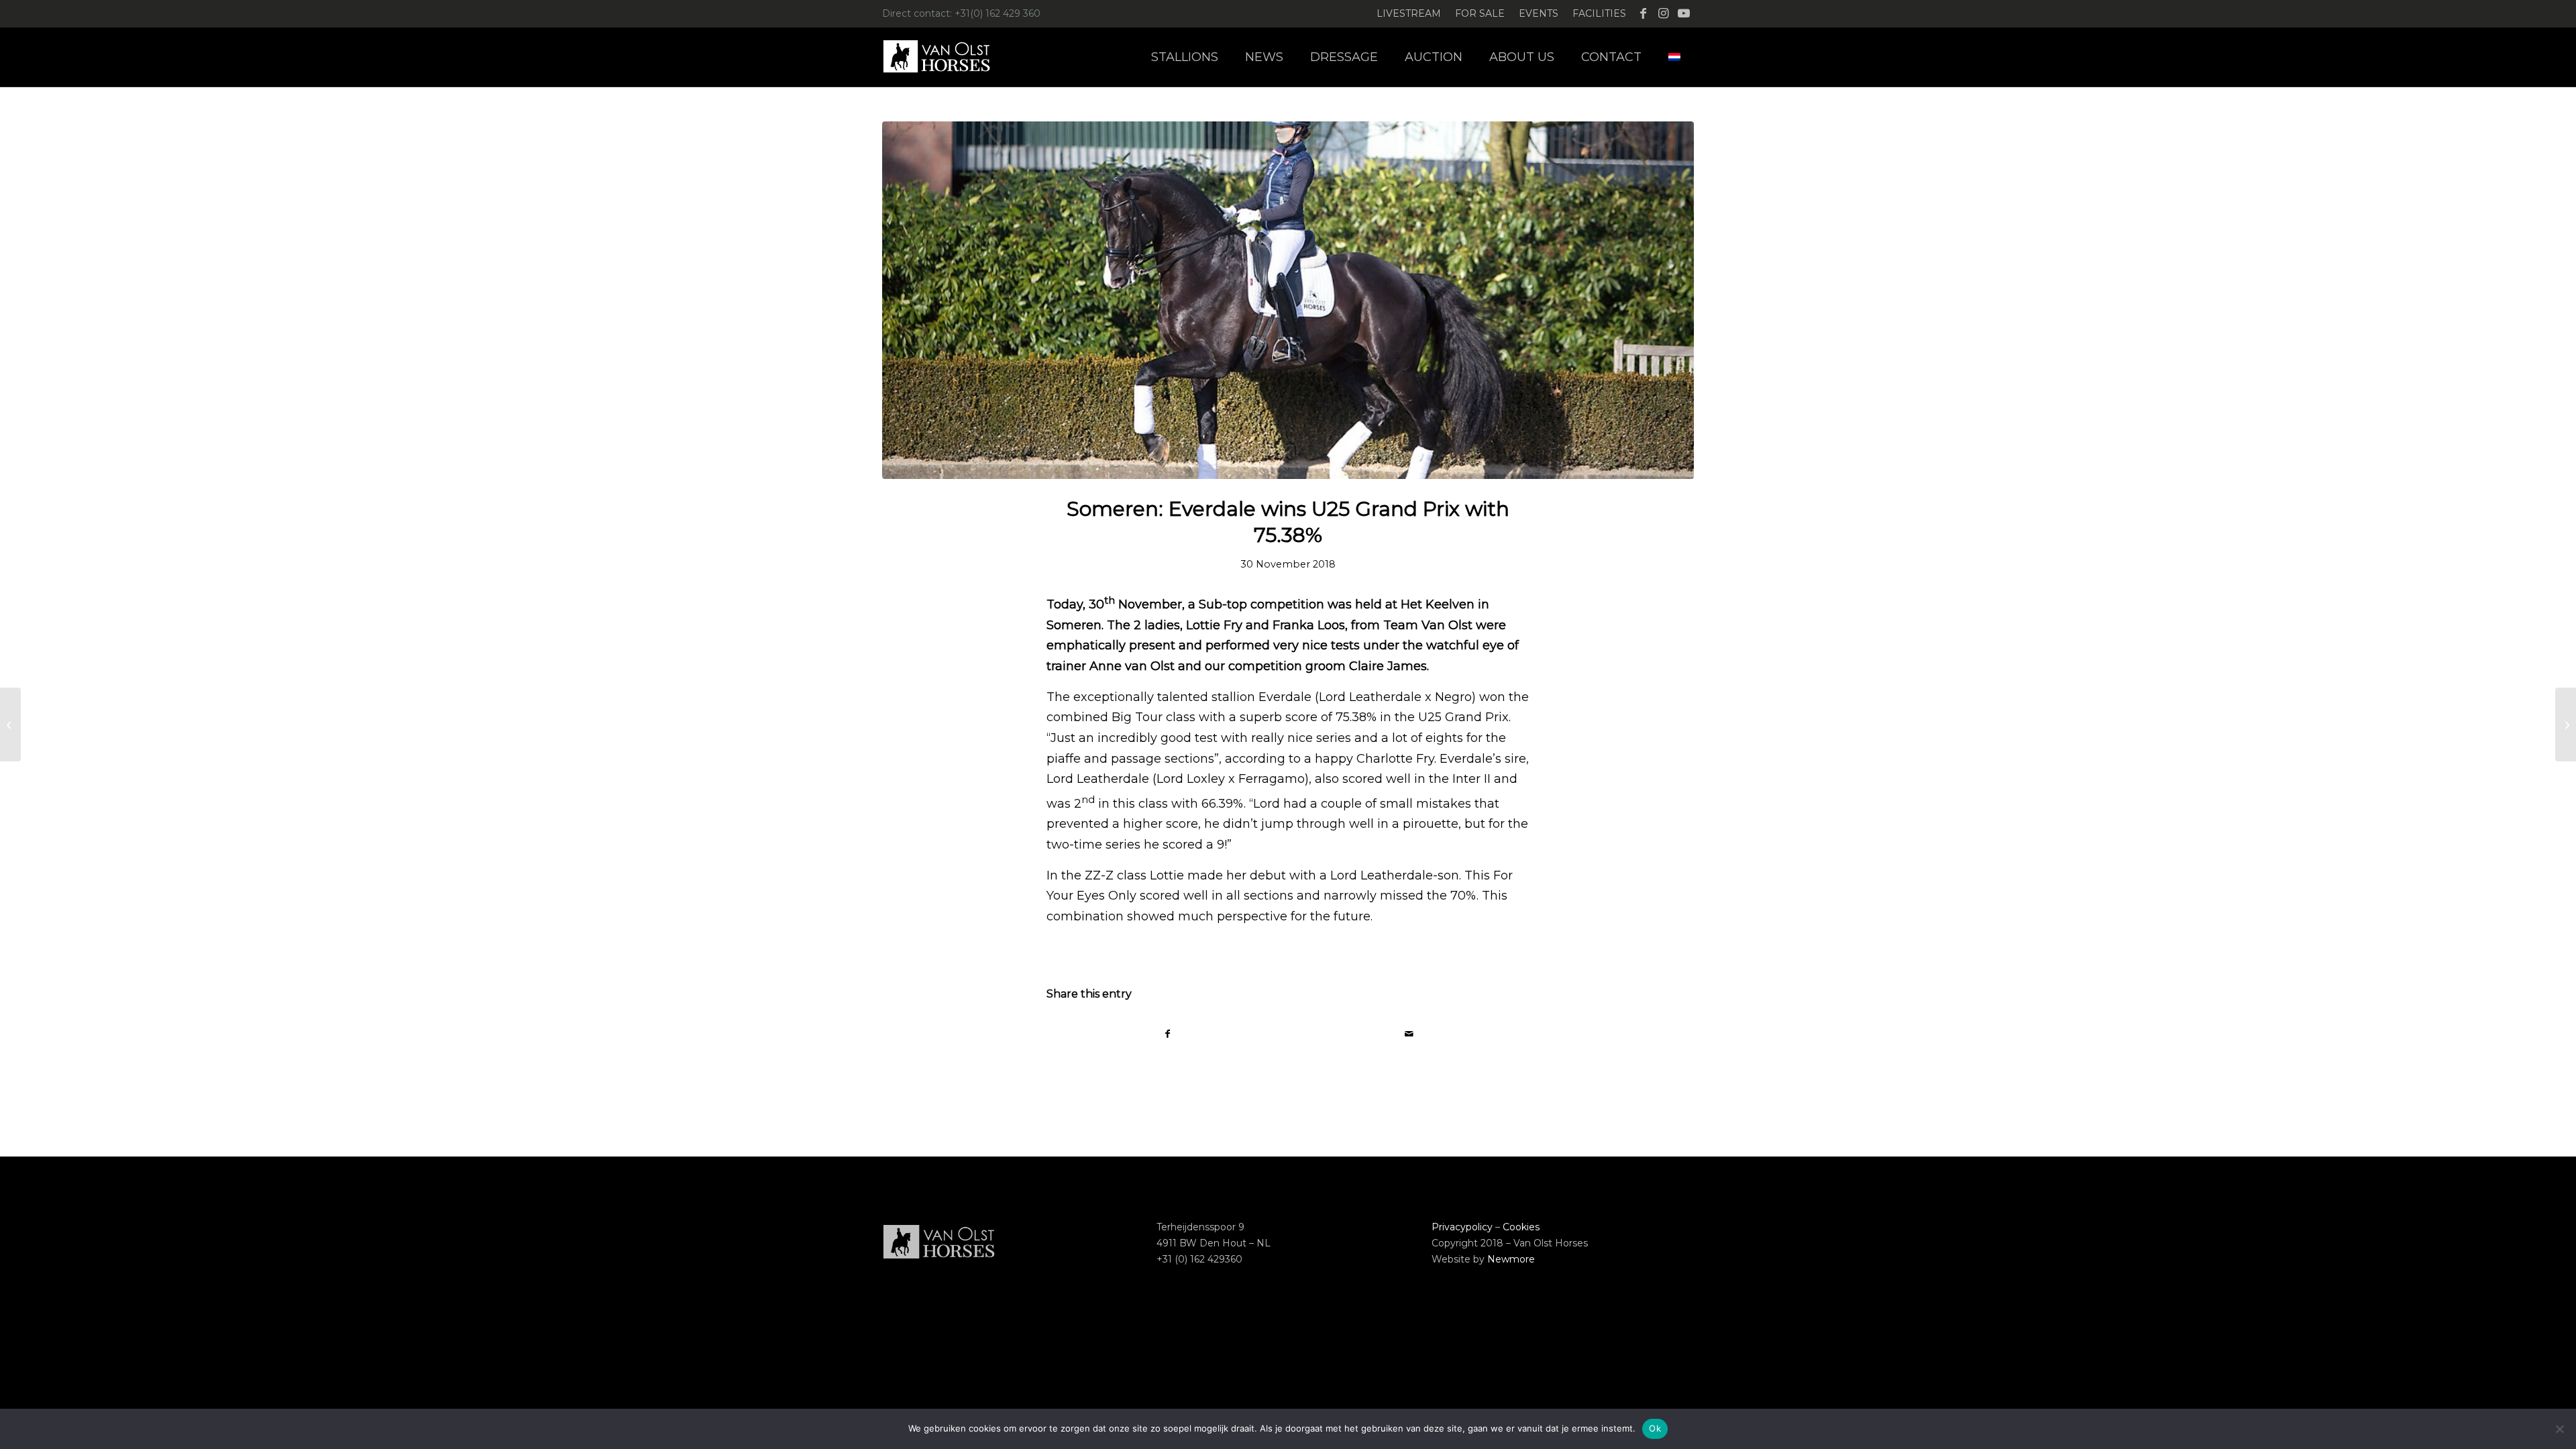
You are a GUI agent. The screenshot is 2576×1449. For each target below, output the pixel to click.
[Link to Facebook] (1643, 13)
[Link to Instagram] (1663, 13)
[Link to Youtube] (1684, 13)
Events (1539, 13)
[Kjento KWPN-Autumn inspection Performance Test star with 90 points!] (10, 724)
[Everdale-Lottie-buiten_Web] (1288, 300)
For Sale (1480, 13)
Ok (1655, 1428)
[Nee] (2559, 1429)
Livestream (1409, 13)
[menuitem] (1409, 14)
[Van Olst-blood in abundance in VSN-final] (2566, 724)
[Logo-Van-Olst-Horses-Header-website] (945, 57)
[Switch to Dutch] (1674, 57)
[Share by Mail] (1409, 1034)
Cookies (1521, 1227)
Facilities (1599, 13)
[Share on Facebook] (1168, 1034)
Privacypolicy (1462, 1227)
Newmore (1511, 1259)
